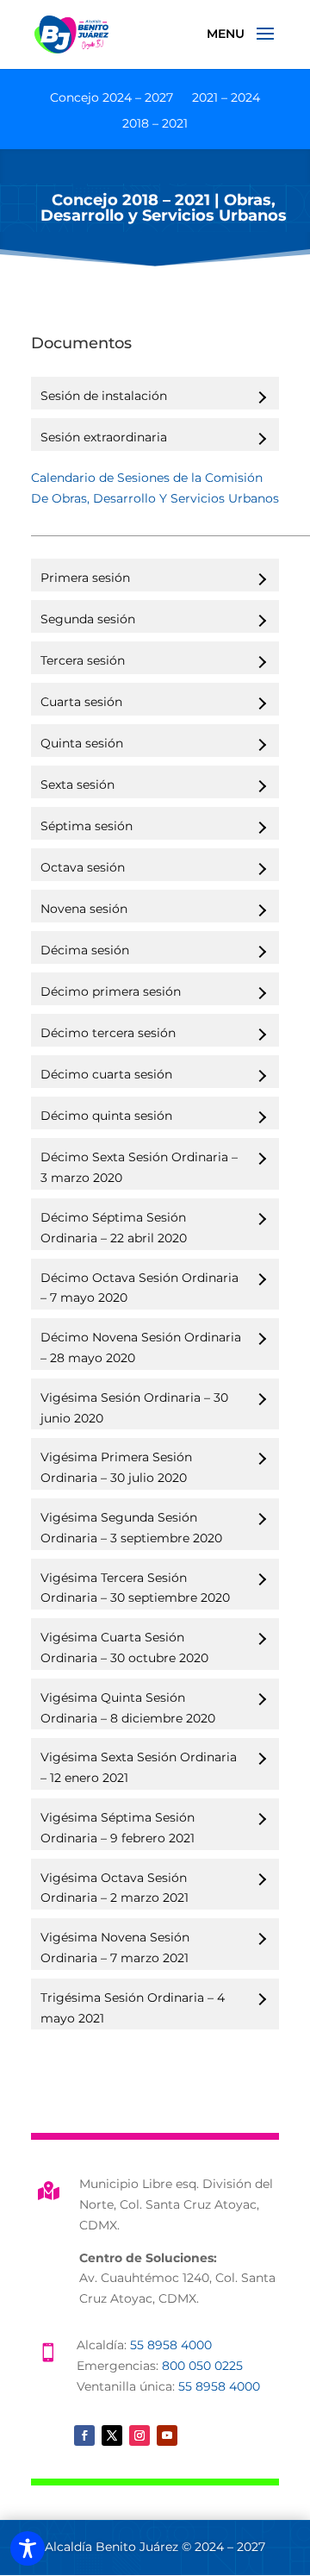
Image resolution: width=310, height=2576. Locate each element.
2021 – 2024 (226, 98)
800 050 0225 (202, 2366)
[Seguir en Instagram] (139, 2435)
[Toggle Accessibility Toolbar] (28, 2548)
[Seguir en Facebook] (84, 2435)
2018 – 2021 (155, 124)
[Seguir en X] (112, 2435)
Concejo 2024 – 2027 (112, 98)
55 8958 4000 (171, 2345)
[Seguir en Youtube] (167, 2435)
